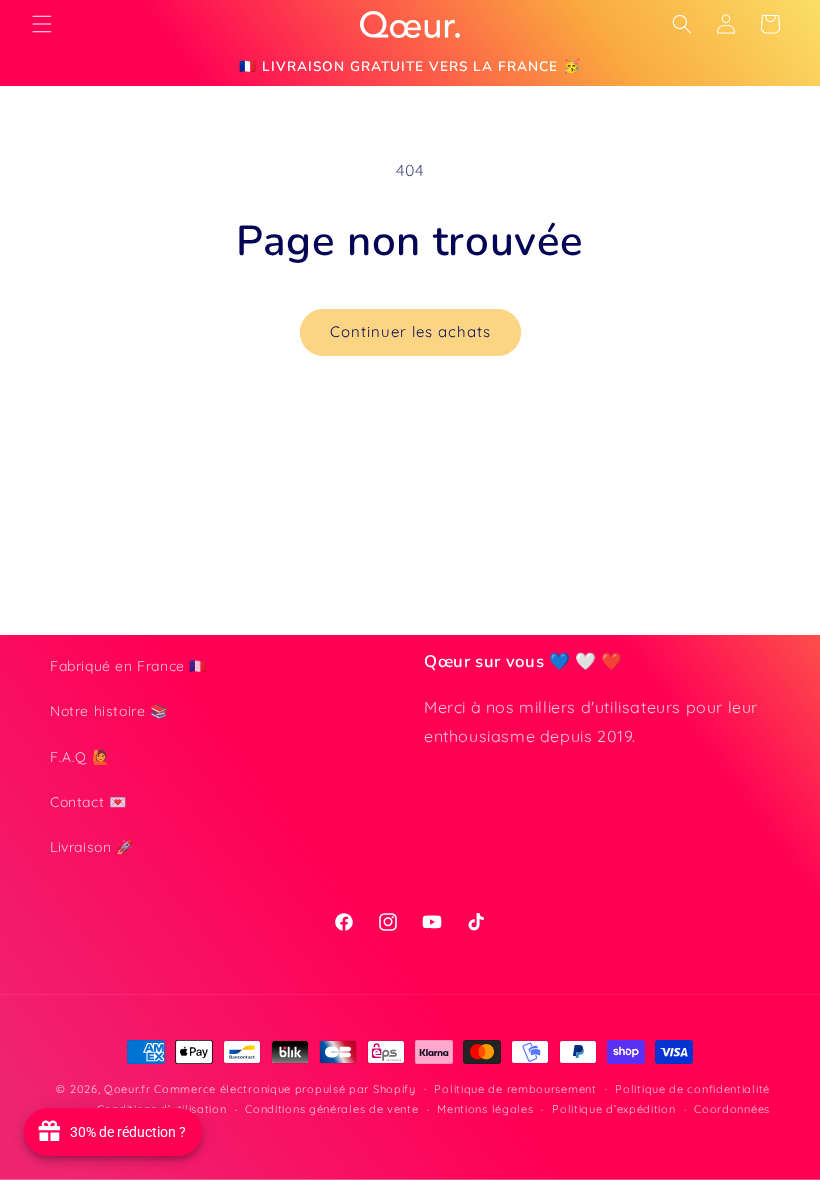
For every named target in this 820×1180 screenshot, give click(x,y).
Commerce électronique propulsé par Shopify (284, 1089)
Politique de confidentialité (692, 1089)
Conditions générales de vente (331, 1109)
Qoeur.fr (127, 1089)
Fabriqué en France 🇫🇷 (128, 666)
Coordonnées (732, 1109)
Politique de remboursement (515, 1089)
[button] (42, 24)
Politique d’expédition (613, 1109)
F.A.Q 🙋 (79, 757)
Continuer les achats (410, 331)
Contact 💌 (88, 802)
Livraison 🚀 (92, 847)
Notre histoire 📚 (109, 711)
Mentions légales (485, 1109)
